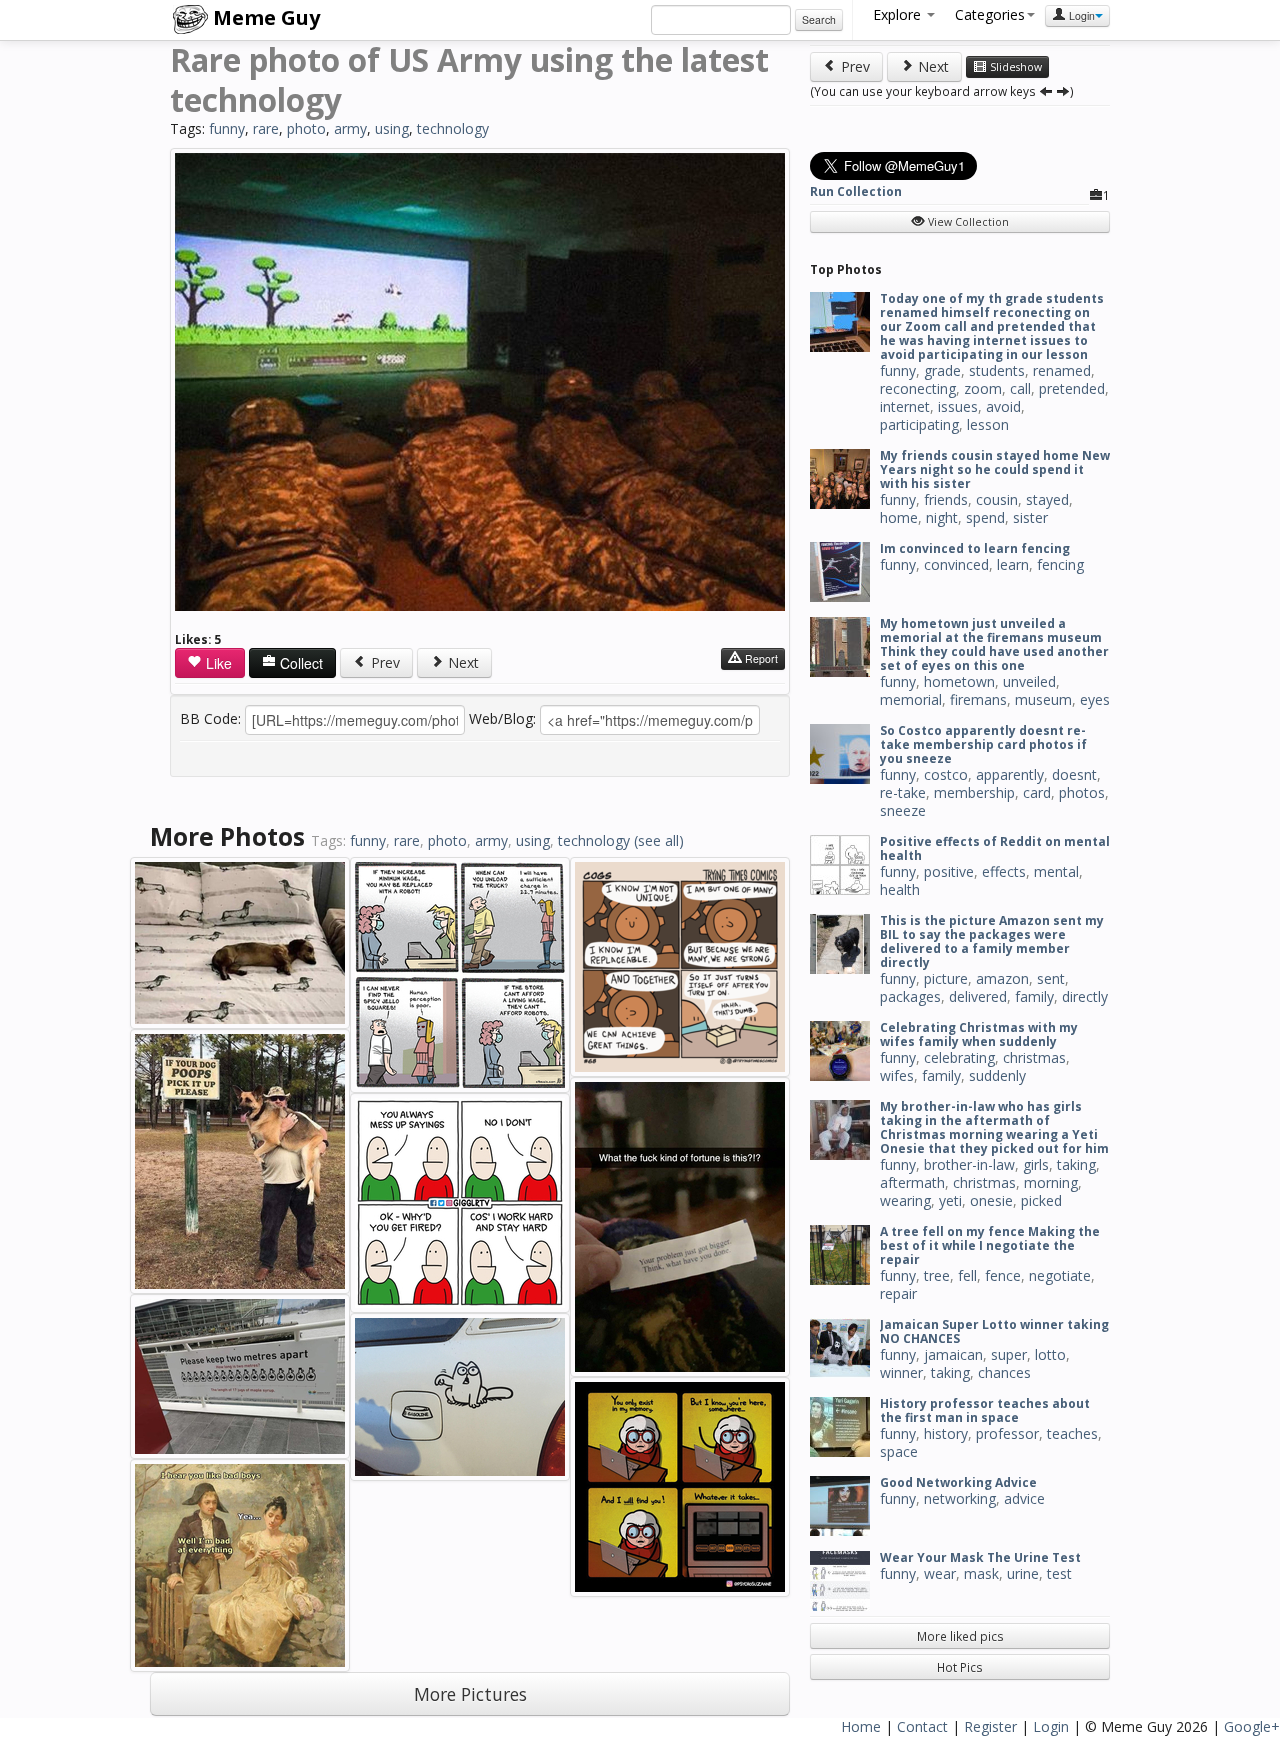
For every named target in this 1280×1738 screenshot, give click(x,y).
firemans (978, 699)
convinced (956, 564)
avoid (1003, 406)
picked (1041, 1200)
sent (1051, 978)
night (942, 517)
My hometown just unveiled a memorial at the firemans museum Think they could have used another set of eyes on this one (994, 644)
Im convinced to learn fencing (975, 548)
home (899, 517)
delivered (978, 996)
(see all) (659, 840)
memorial (911, 699)
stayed (1047, 499)
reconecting (918, 388)
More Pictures (470, 1694)
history (946, 1433)
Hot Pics (960, 1667)
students (997, 370)
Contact (922, 1726)
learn (1013, 564)
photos (1082, 792)
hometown (959, 681)
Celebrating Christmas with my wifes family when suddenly (979, 1034)
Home (861, 1726)
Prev (383, 662)
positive (949, 871)
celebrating (959, 1057)
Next (461, 662)
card (1037, 792)
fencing (1060, 564)
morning (1051, 1182)
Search (819, 19)
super (1009, 1354)
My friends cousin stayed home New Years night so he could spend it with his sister (995, 469)
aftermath (912, 1182)
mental (1056, 871)
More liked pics (960, 1636)
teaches (1072, 1433)
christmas (1034, 1057)
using (392, 128)
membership (974, 792)
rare (266, 128)
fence (1003, 1275)
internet (905, 406)
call (1020, 388)
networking (960, 1498)
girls (1036, 1164)
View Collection (967, 222)
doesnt (1074, 774)
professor (1007, 1433)
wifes (897, 1075)
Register (990, 1726)
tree (937, 1275)
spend (985, 517)
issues (958, 406)
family (1034, 996)
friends (946, 499)
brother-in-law (969, 1164)
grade (942, 370)
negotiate (1060, 1275)
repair (898, 1293)
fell (967, 1275)
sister (1030, 517)
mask (981, 1573)
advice (1024, 1498)
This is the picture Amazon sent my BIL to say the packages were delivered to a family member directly (992, 941)
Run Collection (856, 191)
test (1059, 1573)
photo (306, 128)
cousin (997, 499)
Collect (299, 663)
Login (1080, 15)
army (350, 128)
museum (1043, 699)
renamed (1062, 370)
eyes (1095, 699)
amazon (1002, 978)
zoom (983, 388)
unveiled (1029, 681)
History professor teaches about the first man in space (985, 1410)
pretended (1072, 388)
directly (1085, 996)
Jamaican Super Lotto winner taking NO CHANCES (994, 1331)
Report (760, 658)
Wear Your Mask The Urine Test (980, 1557)
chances (1004, 1372)
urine (1023, 1573)
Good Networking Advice (958, 1482)
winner (901, 1372)
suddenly (997, 1075)
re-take (903, 792)
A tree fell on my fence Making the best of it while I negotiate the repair (990, 1245)
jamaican (953, 1354)
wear (940, 1573)
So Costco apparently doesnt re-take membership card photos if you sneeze (983, 744)
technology (453, 128)
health (900, 889)
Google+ (1252, 1726)
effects (1004, 871)
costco (946, 774)
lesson (988, 424)
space (899, 1451)
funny (227, 128)
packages (910, 996)
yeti (950, 1200)
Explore (899, 14)
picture (946, 978)
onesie (991, 1200)
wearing (905, 1200)
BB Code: (210, 718)
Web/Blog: (502, 718)
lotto (1050, 1354)
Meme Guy (264, 17)
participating (919, 424)
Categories (990, 14)
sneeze (903, 810)
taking (1076, 1164)
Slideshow (1014, 67)
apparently (1010, 774)
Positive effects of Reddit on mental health (995, 848)
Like (217, 663)
